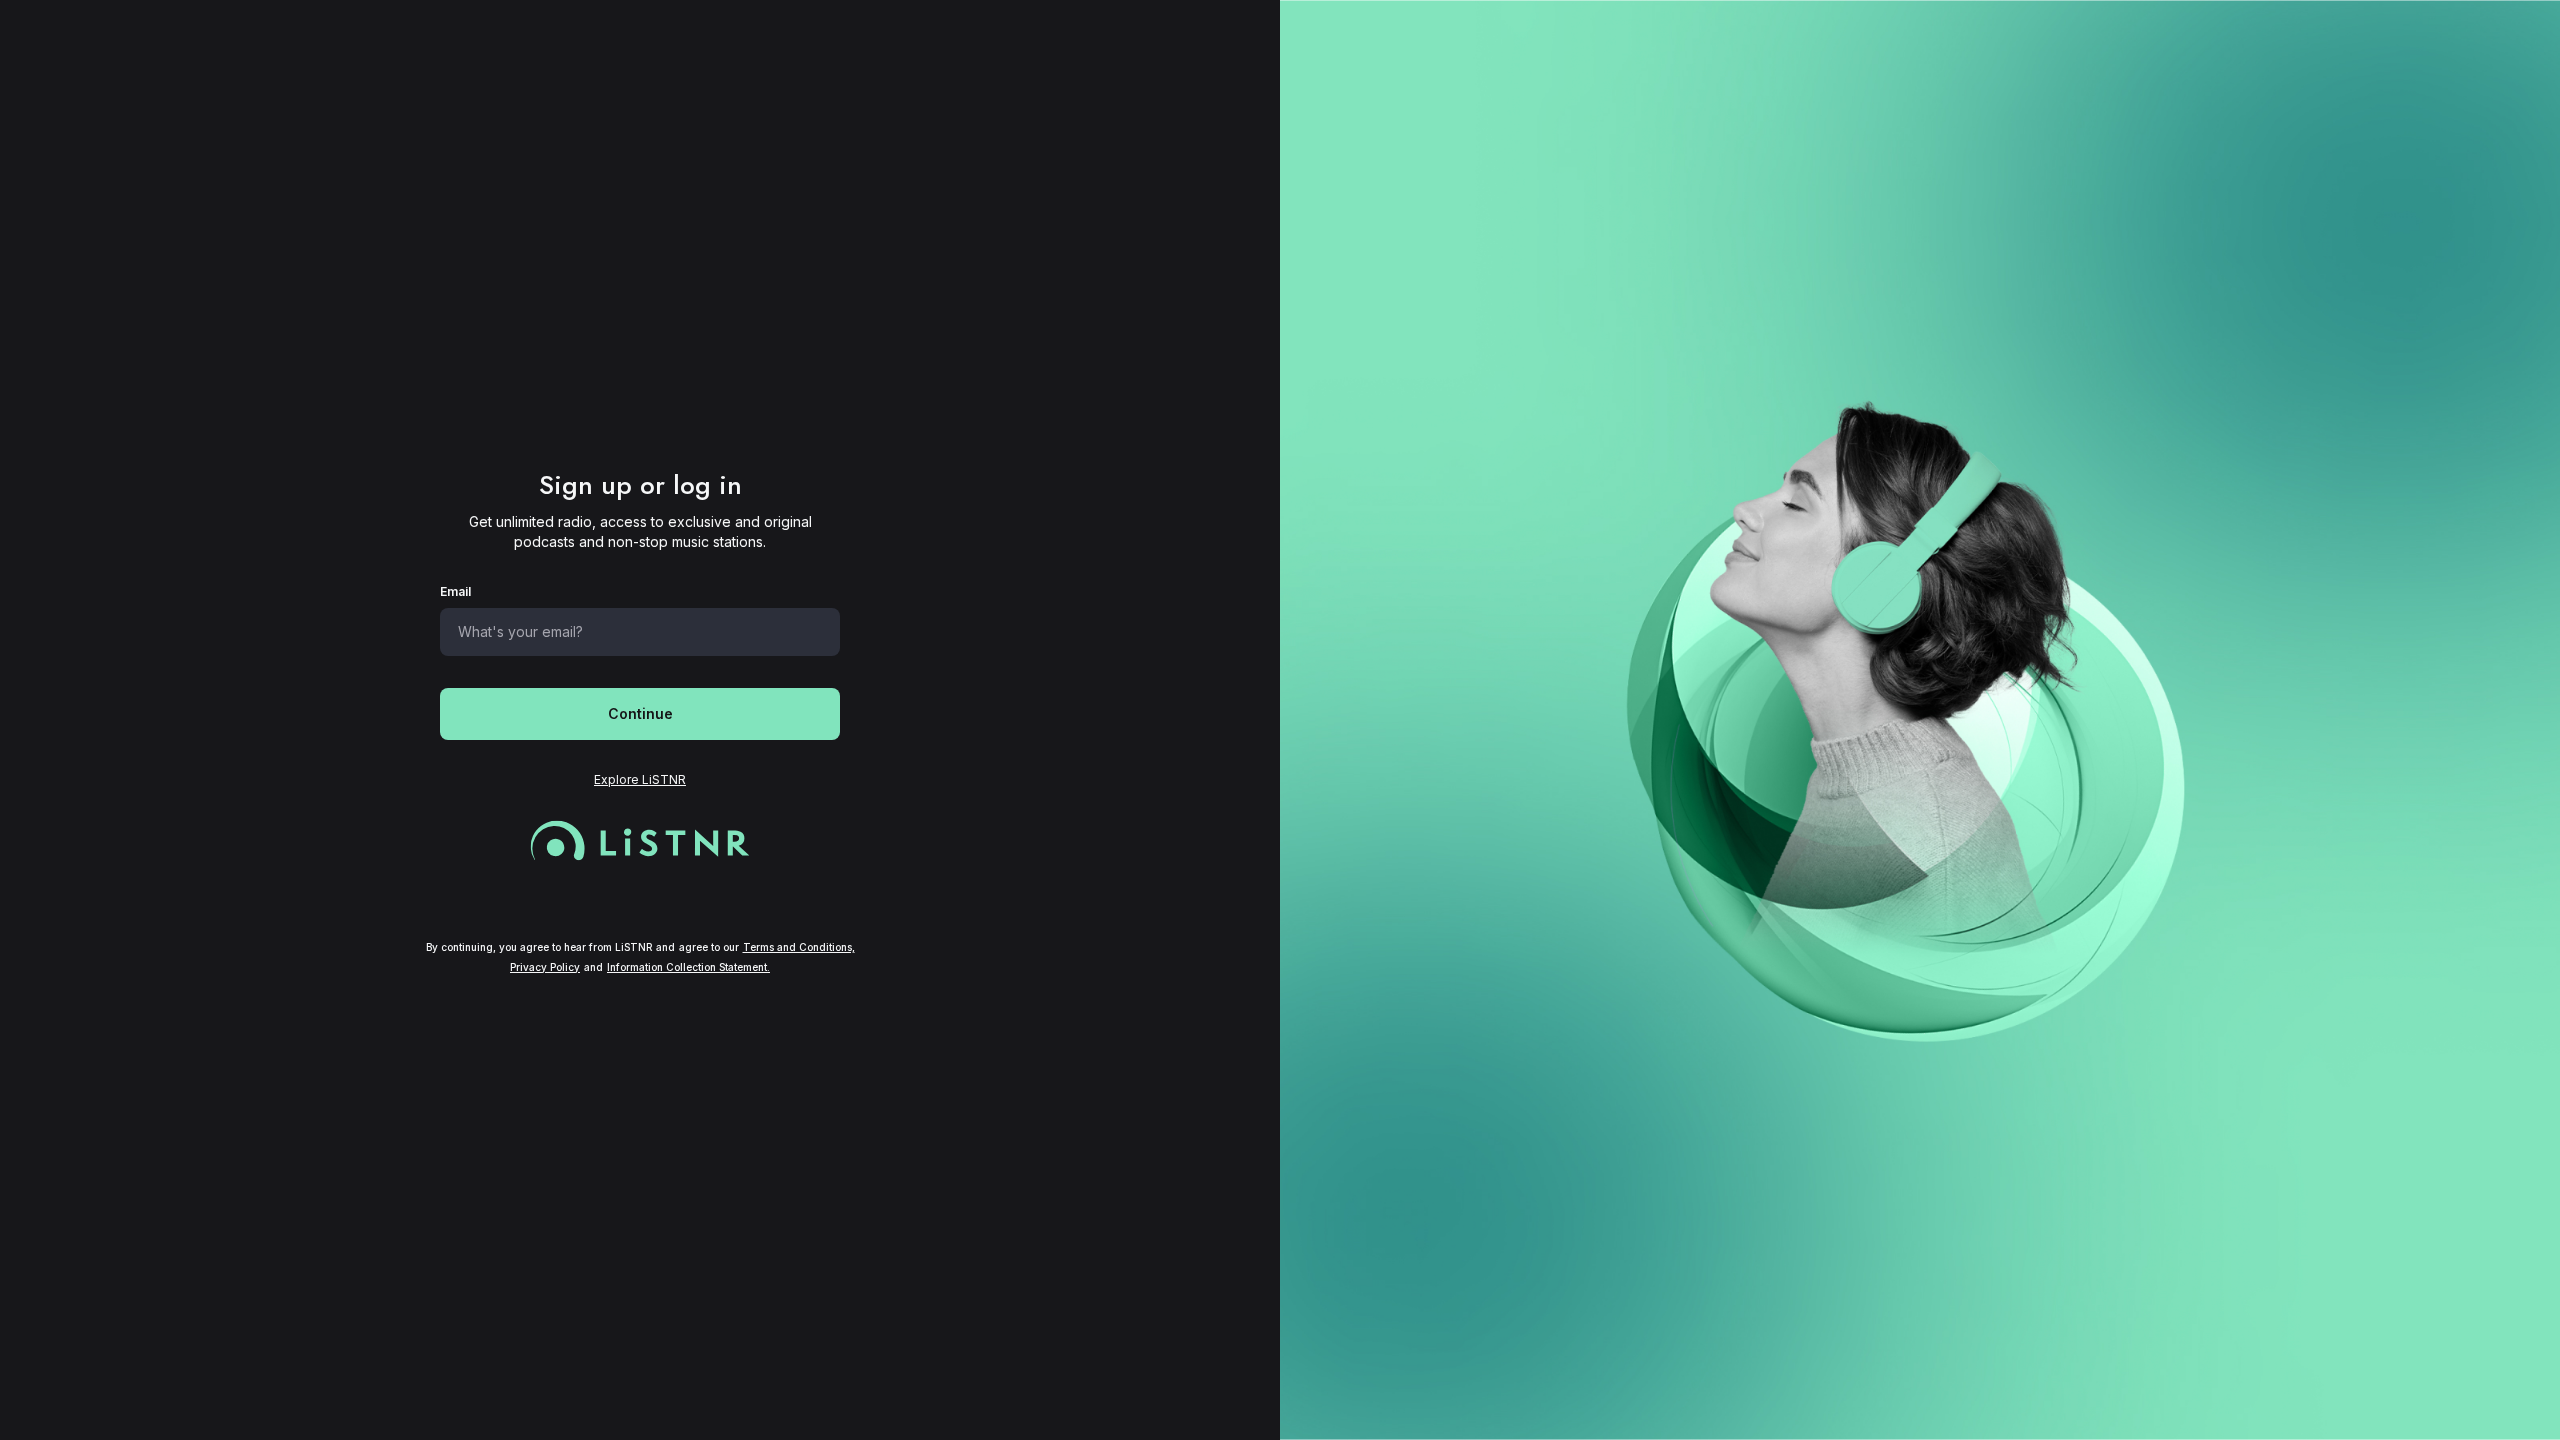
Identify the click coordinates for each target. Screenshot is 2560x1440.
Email (455, 591)
